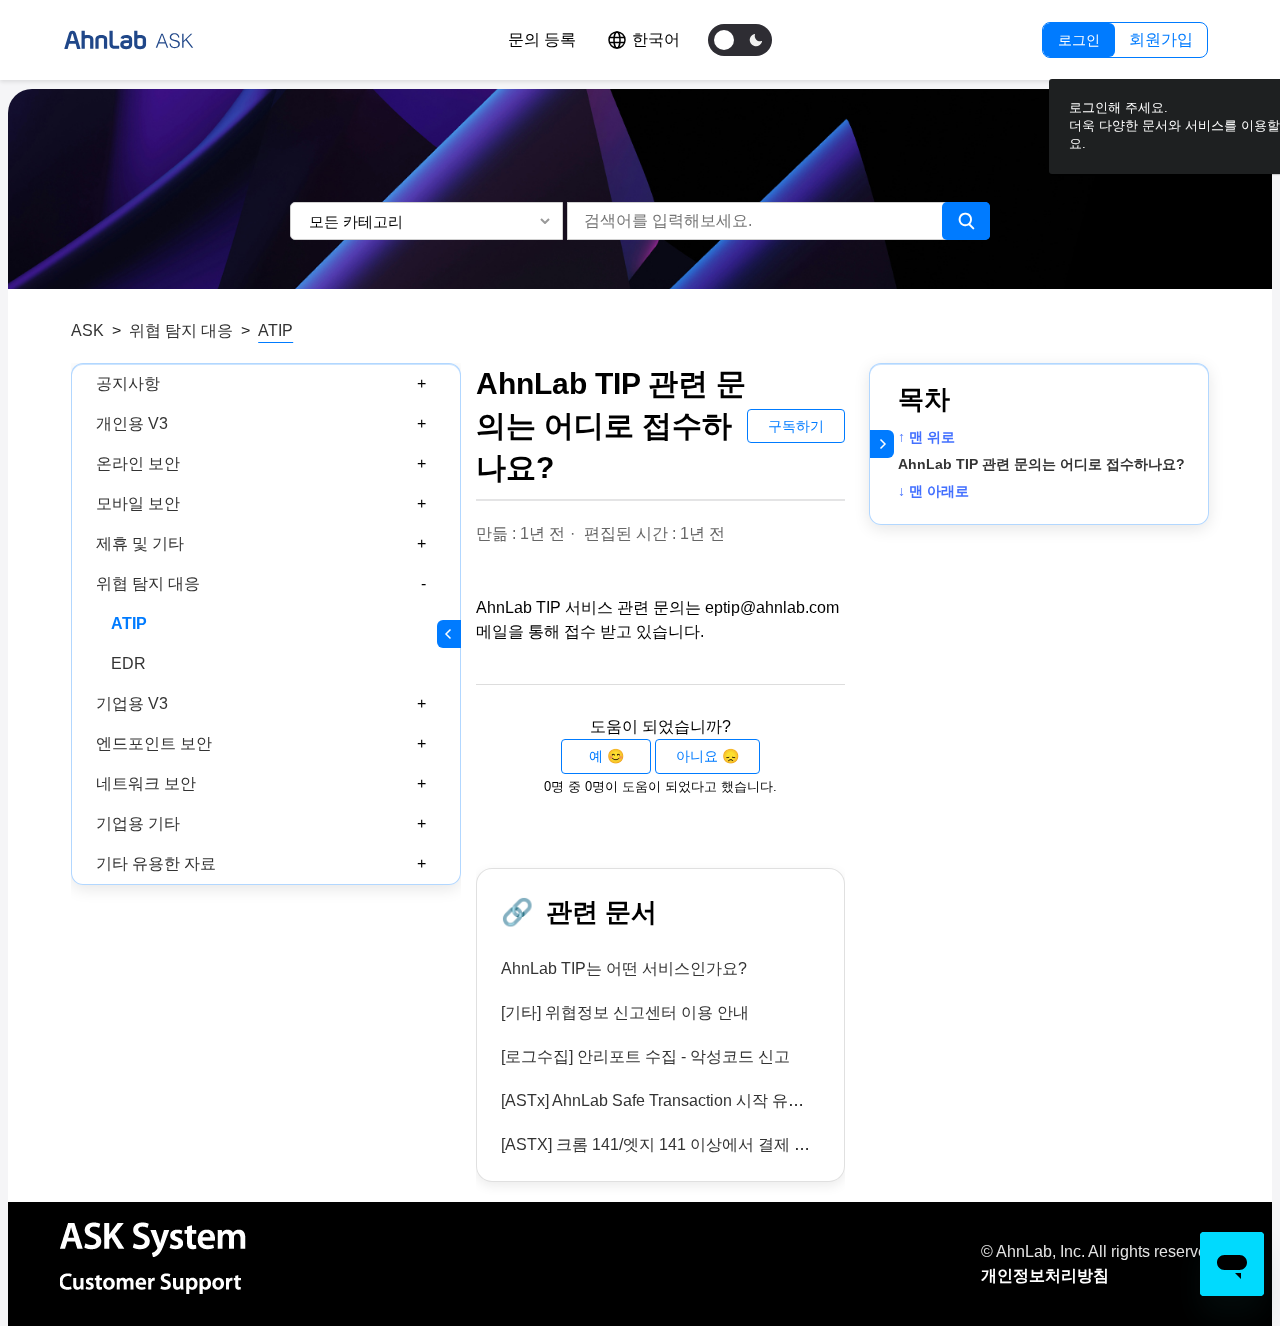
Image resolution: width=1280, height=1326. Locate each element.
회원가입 (1161, 39)
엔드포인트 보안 (154, 743)
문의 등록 (542, 39)
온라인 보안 (138, 463)
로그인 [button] (1079, 40)
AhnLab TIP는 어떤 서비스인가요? (624, 968)
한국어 (656, 39)
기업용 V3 (132, 703)
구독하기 (796, 426)
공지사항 (128, 383)
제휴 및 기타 (140, 543)
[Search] (966, 221)
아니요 (697, 756)
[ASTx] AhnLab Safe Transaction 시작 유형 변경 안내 (688, 1100)
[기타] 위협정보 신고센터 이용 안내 (625, 1012)
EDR (128, 663)
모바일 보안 (138, 503)
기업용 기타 (138, 823)
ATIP (275, 330)
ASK (87, 330)
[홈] (129, 40)
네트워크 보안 (146, 783)
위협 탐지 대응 (181, 330)
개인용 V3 (132, 423)
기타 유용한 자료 (156, 863)
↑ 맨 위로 (926, 437)
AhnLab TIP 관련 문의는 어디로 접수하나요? (1041, 464)
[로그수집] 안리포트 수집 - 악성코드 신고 (645, 1056)
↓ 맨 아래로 (933, 491)
